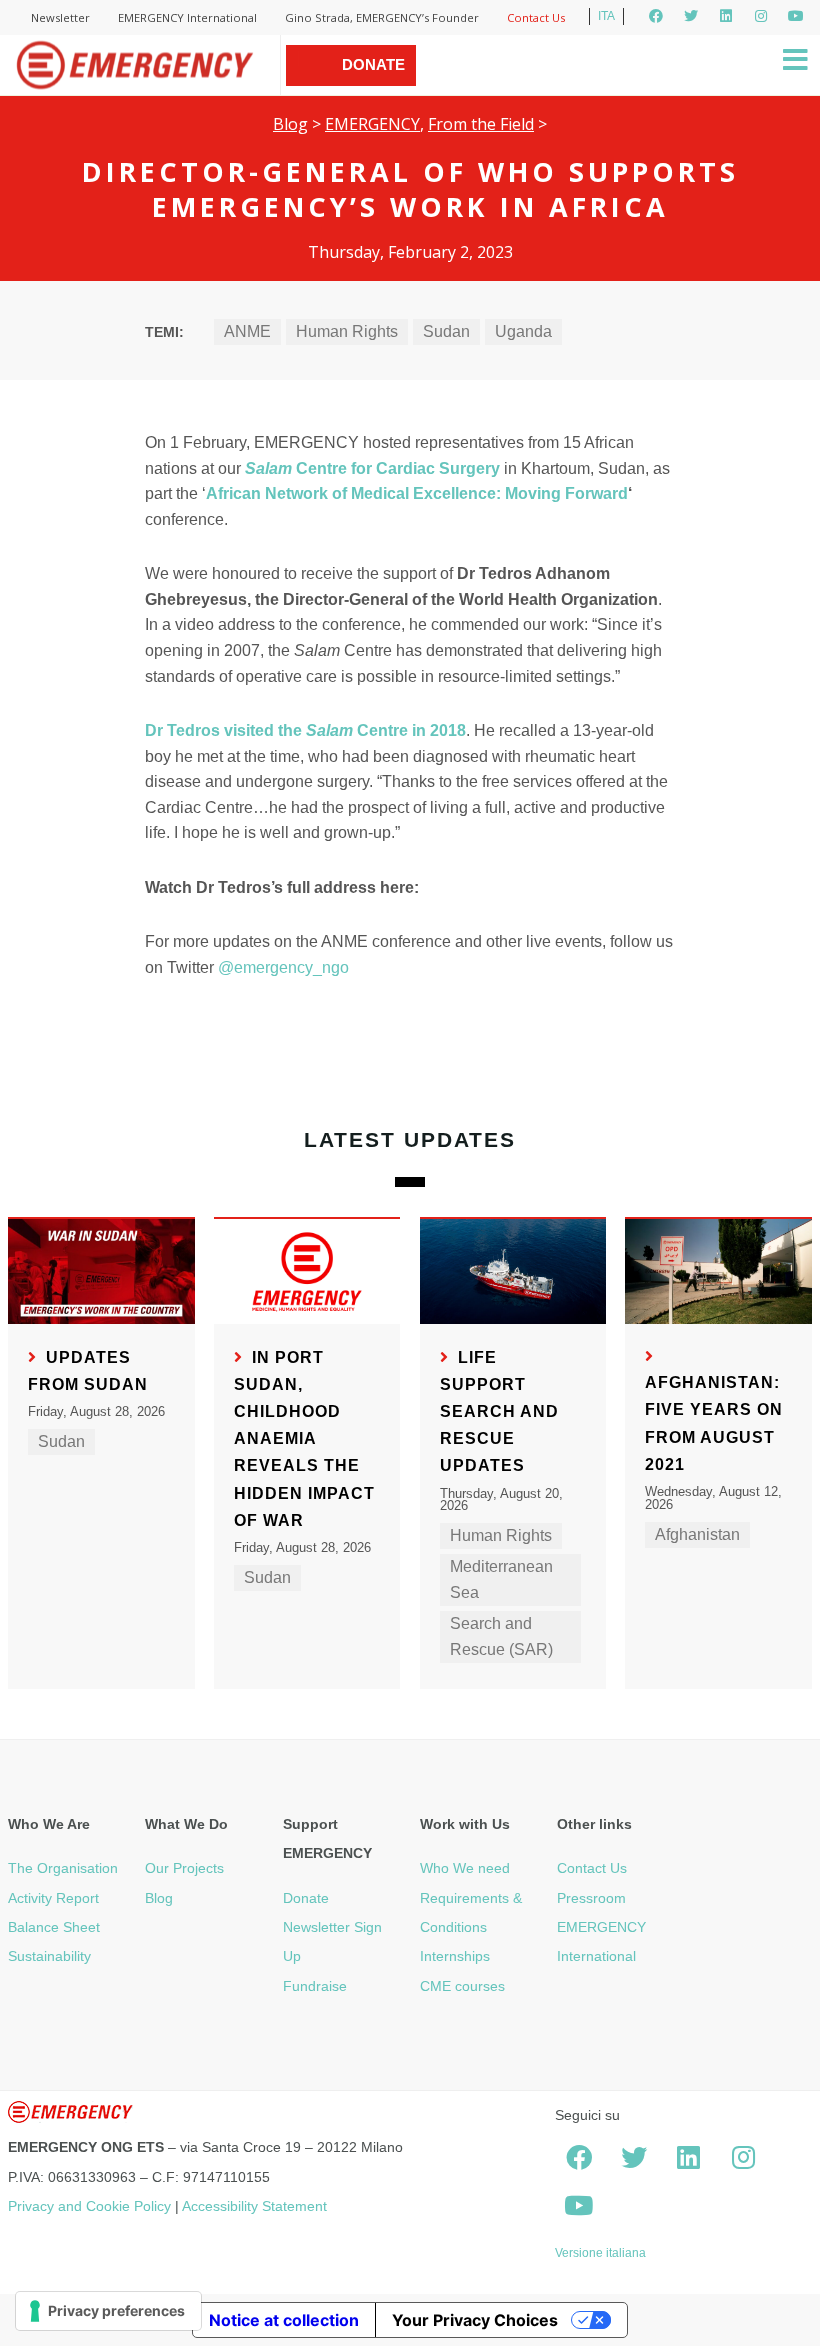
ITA (606, 16)
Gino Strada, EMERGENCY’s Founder (382, 17)
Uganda (523, 331)
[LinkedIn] (726, 16)
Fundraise (315, 1986)
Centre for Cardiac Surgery (372, 468)
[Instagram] (761, 16)
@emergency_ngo (283, 967)
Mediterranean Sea (501, 1579)
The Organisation (63, 1868)
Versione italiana (600, 2253)
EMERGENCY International (187, 17)
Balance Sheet (54, 1927)
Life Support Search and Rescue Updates (499, 1412)
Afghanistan (697, 1534)
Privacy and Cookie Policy (89, 2206)
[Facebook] (656, 16)
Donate (306, 1898)
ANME (247, 331)
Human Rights (347, 331)
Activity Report (53, 1898)
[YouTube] (796, 16)
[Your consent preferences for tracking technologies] (108, 2311)
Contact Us (536, 17)
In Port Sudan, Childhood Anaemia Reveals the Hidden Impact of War (304, 1439)
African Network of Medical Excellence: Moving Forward (417, 493)
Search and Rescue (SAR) (501, 1636)
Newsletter (60, 17)
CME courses (462, 1986)
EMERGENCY (372, 124)
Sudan (446, 331)
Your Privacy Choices (475, 2320)
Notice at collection (284, 2320)
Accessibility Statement (254, 2206)
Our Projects (184, 1868)
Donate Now (373, 85)
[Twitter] (691, 16)
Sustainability (49, 1956)
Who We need (465, 1868)
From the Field (481, 124)
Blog (290, 124)
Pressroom (591, 1898)
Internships (455, 1956)
